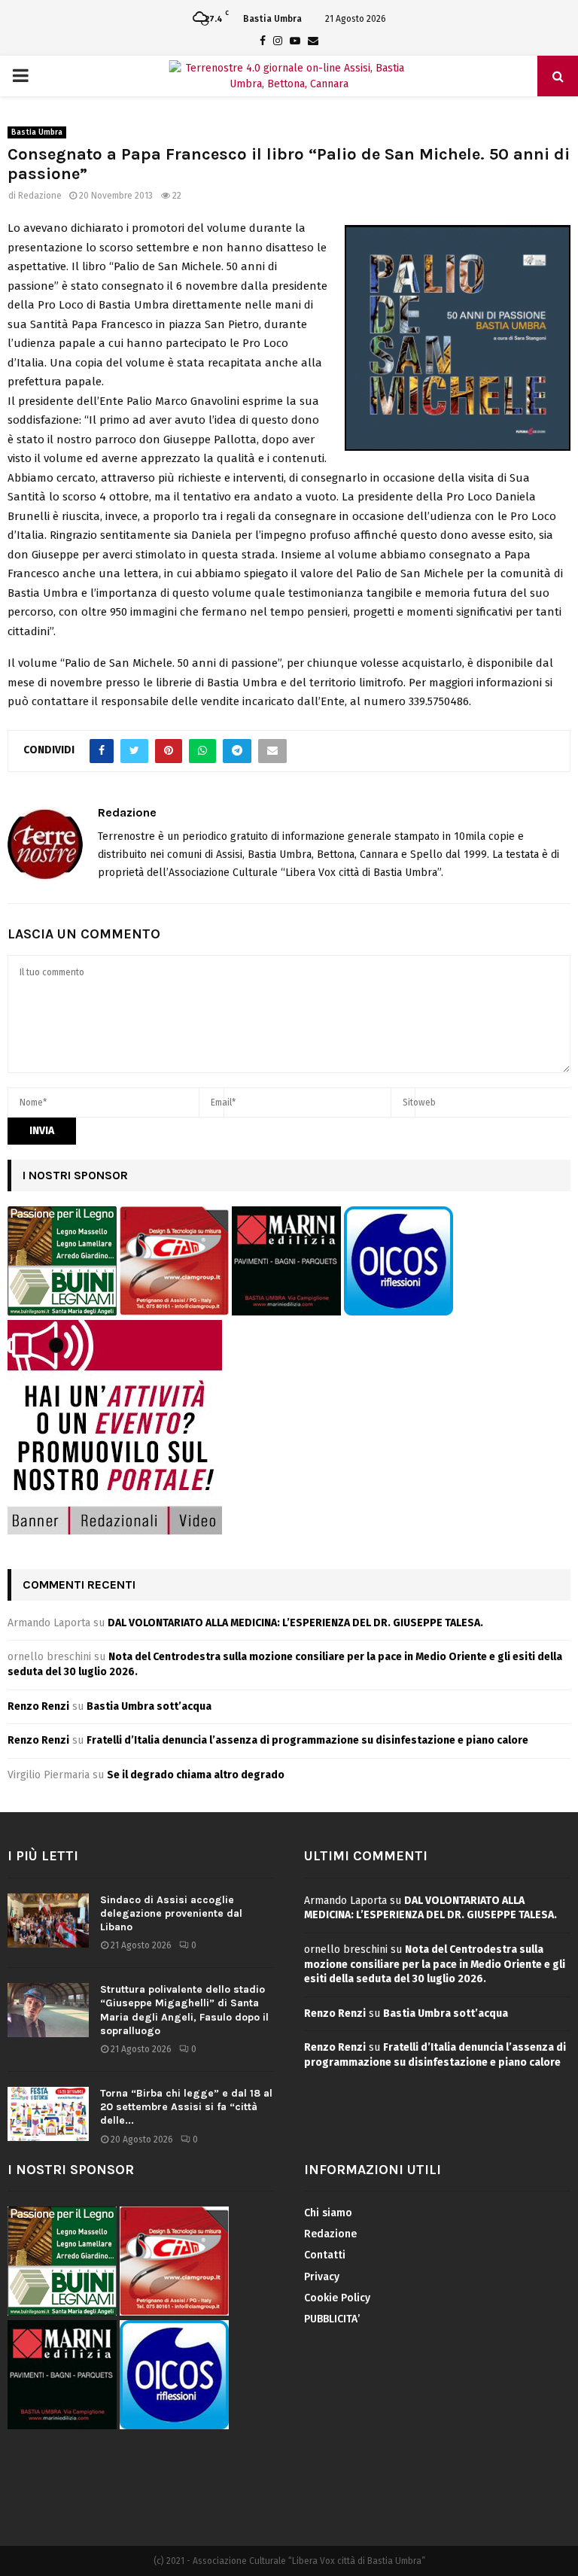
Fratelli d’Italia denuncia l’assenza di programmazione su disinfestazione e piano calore (307, 1740)
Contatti (325, 2255)
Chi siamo (328, 2213)
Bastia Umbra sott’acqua (149, 1706)
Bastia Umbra (37, 132)
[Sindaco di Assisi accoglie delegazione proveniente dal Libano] (48, 1921)
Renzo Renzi (38, 1706)
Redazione (40, 196)
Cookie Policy (337, 2298)
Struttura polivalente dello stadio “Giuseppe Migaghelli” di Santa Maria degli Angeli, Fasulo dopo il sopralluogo (184, 2010)
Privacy (322, 2277)
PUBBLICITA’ (332, 2319)
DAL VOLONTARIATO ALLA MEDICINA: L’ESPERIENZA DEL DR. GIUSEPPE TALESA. (295, 1623)
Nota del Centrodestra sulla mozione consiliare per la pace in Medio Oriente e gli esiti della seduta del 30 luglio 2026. (435, 1964)
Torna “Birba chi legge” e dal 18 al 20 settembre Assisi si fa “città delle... (186, 2107)
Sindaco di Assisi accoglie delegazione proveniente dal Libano (171, 1913)
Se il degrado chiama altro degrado (196, 1775)
